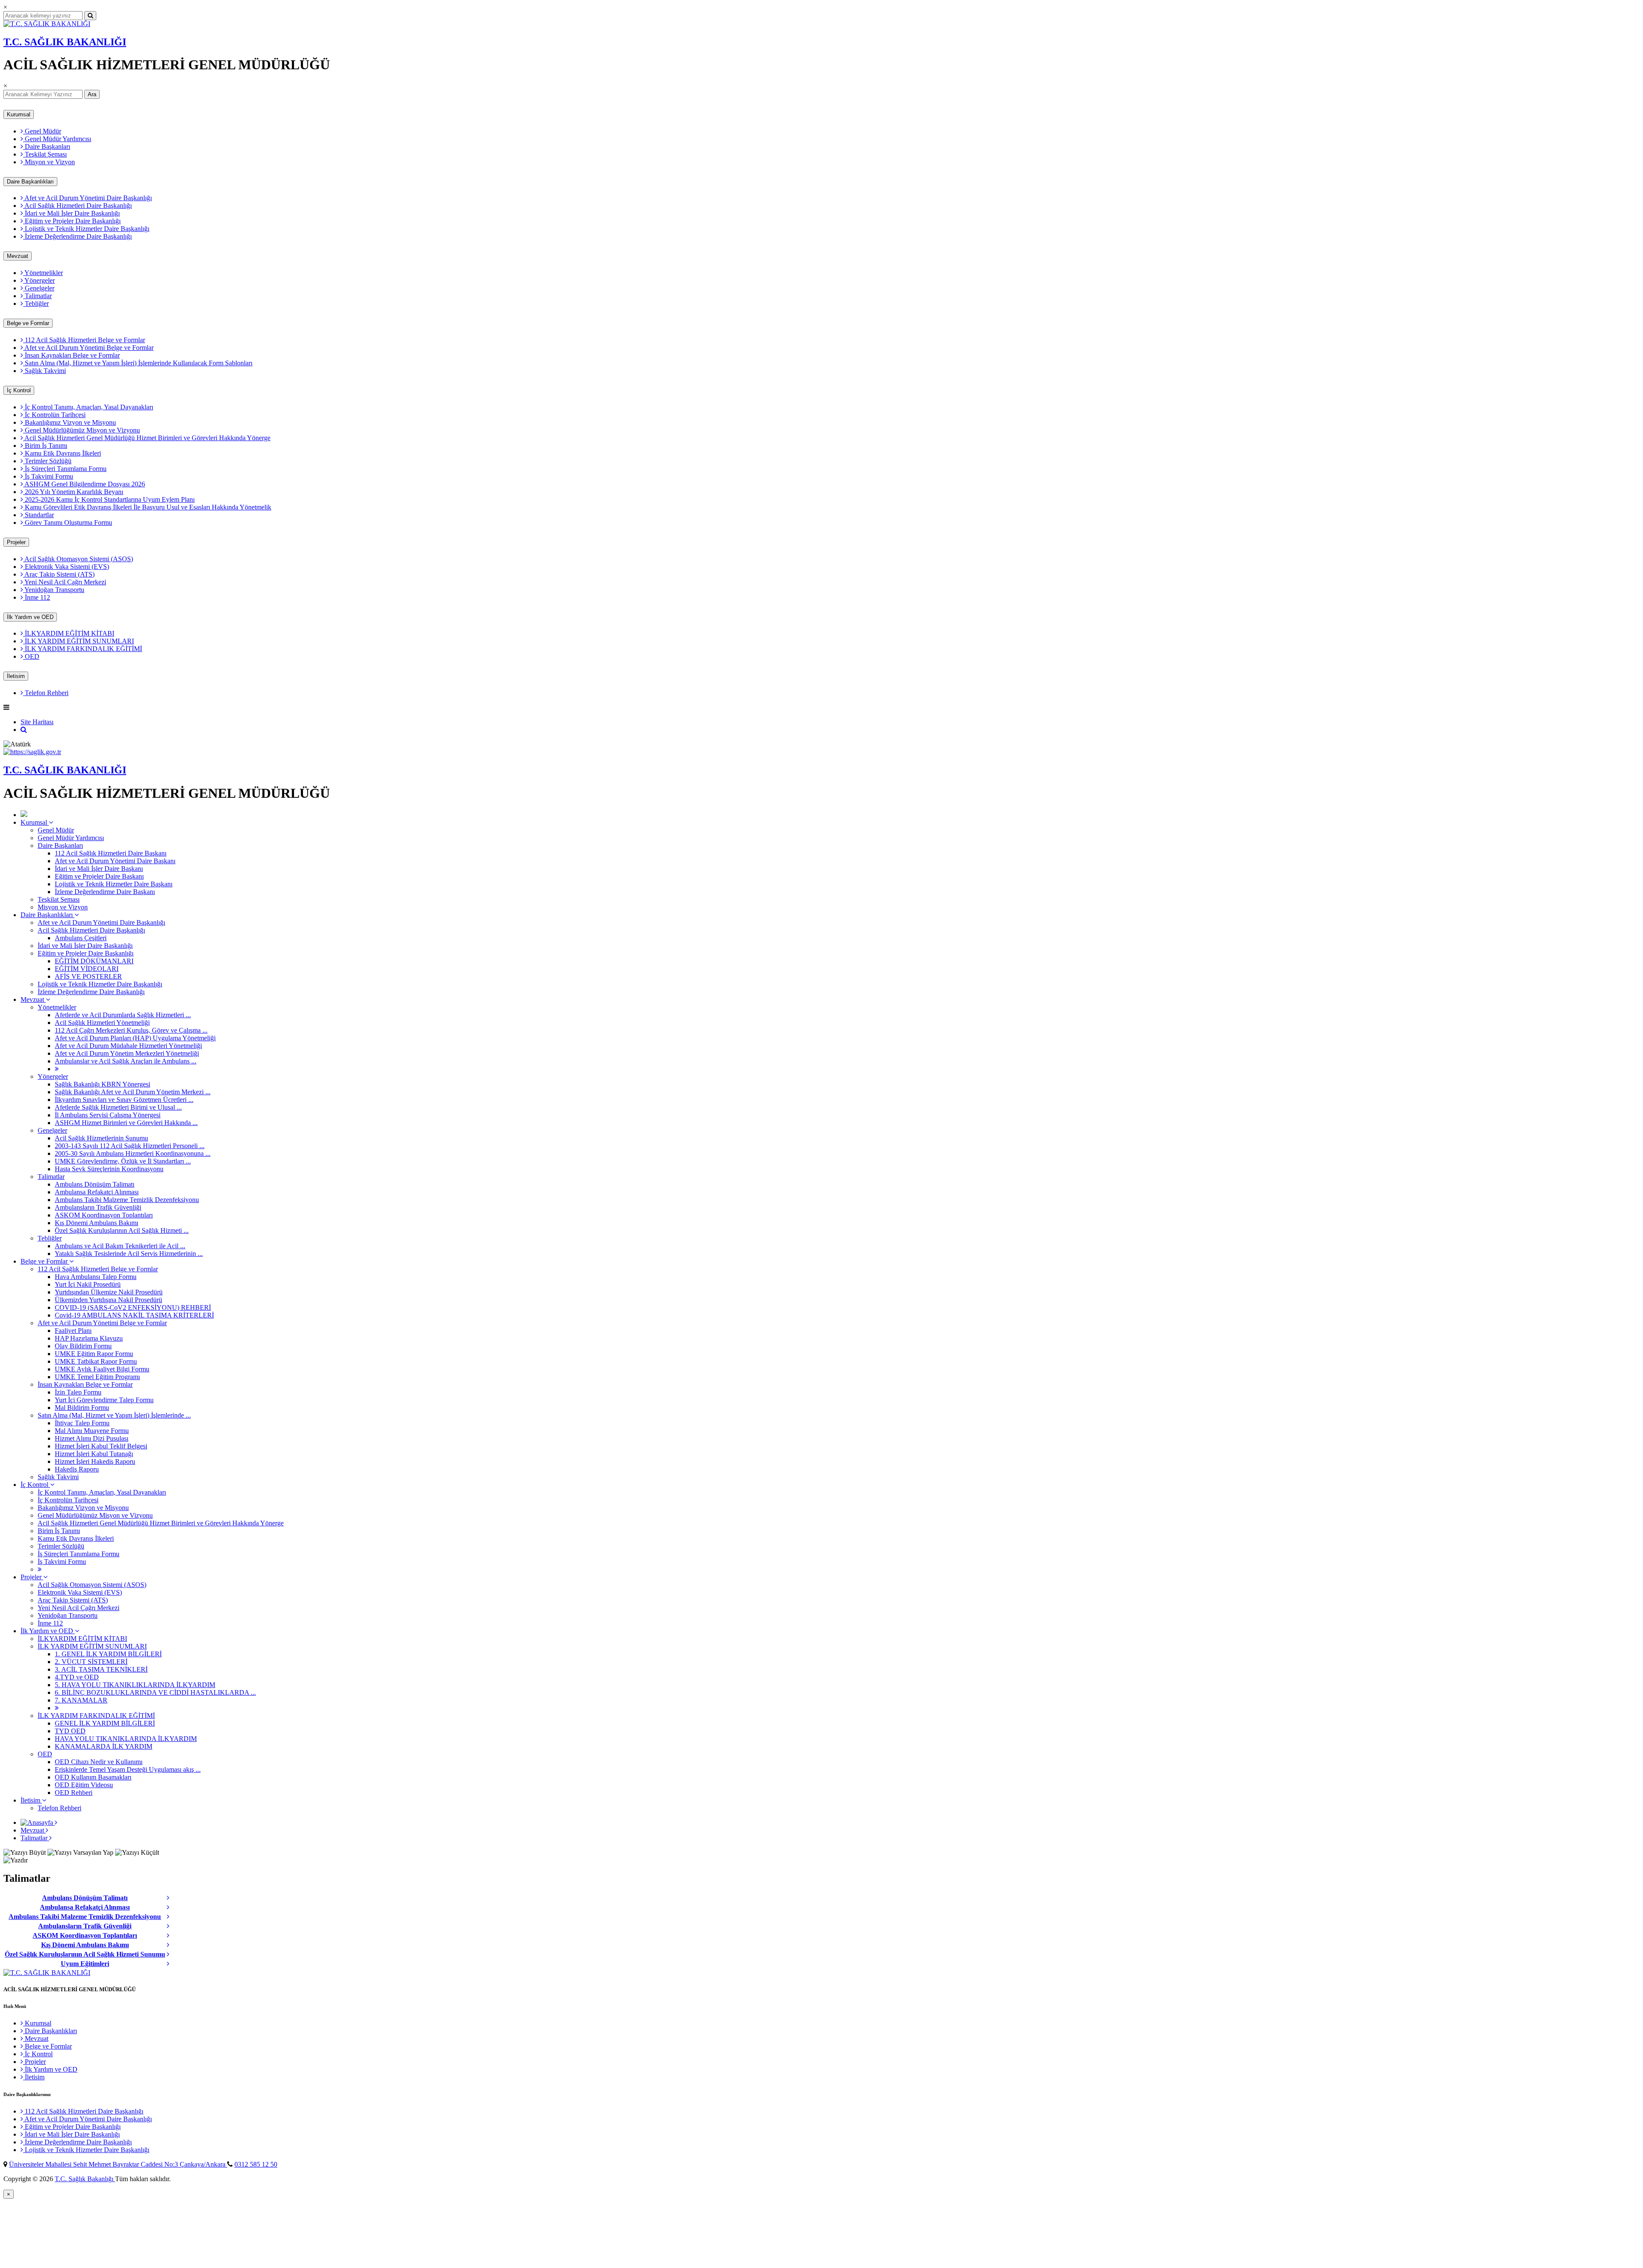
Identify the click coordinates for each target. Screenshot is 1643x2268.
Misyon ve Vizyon (49, 162)
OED (31, 656)
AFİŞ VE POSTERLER (88, 976)
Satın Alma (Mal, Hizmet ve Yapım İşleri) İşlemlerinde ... (114, 1415)
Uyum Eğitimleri (85, 1964)
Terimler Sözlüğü (47, 461)
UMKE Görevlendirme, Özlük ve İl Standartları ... (123, 1161)
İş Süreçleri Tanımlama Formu (65, 469)
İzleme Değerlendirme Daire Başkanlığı (77, 236)
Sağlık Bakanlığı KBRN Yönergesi (102, 1084)
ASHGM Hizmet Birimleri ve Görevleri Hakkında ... (126, 1123)
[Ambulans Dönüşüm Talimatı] (171, 1898)
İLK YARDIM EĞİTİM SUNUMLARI (79, 641)
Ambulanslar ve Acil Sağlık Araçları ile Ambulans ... (126, 1061)
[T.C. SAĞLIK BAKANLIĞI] (47, 24)
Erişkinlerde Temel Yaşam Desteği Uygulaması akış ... (128, 1769)
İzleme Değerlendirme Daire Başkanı (105, 892)
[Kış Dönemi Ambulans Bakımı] (171, 1945)
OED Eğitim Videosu (84, 1785)
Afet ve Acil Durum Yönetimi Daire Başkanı (115, 861)
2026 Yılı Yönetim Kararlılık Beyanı (73, 492)
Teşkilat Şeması (45, 154)
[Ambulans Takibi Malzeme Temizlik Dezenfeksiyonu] (171, 1917)
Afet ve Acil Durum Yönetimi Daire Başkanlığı (87, 198)
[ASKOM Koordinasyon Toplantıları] (171, 1936)
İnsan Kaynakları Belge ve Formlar (71, 355)
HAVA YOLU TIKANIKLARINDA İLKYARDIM (126, 1739)
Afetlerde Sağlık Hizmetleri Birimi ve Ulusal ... (118, 1107)
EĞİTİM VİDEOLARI (87, 969)
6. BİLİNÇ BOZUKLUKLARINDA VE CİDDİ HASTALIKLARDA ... (155, 1692)
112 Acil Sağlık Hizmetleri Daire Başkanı (111, 853)
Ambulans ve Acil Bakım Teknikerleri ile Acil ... (120, 1246)
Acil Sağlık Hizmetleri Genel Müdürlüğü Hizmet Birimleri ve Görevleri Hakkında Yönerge (147, 438)
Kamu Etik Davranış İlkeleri (62, 453)
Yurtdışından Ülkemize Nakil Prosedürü (109, 1292)
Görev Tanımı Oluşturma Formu (68, 523)
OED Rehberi (74, 1793)
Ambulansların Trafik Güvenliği (98, 1207)
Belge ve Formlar (28, 323)
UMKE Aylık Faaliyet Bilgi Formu (102, 1369)
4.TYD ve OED (77, 1677)
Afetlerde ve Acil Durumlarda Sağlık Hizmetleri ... (123, 1015)
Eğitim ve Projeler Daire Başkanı (99, 876)
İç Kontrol (19, 390)
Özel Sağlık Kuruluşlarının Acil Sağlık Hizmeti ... (122, 1230)
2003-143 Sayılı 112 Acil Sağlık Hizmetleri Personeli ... (130, 1146)
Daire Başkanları (47, 147)
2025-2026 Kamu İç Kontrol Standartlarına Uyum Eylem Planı (109, 499)
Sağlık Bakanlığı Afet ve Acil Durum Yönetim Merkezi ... (133, 1092)
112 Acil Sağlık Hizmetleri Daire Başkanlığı (83, 2111)
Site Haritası (37, 722)
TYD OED (70, 1731)
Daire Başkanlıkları (30, 182)
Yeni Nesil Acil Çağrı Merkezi (65, 582)
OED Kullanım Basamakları (93, 1777)
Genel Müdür (42, 131)
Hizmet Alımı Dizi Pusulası (92, 1438)
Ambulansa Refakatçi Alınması (97, 1192)
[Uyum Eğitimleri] (171, 1964)
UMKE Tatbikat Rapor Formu (96, 1361)
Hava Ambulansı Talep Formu (96, 1277)
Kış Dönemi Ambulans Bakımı (96, 1223)
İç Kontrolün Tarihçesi (54, 415)
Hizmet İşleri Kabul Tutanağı (94, 1454)
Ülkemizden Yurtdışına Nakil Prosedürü (108, 1300)
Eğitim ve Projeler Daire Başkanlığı (72, 221)
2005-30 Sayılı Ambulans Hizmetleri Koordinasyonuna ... (133, 1153)
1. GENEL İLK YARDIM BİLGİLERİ (108, 1654)
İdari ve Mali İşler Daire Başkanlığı (71, 213)
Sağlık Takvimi (44, 371)
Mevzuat (18, 256)
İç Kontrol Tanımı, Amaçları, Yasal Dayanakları (88, 407)
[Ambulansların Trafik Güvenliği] (171, 1926)
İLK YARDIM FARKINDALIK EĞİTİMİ (83, 649)
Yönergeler (39, 280)
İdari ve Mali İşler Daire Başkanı (99, 869)
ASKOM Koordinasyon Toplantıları (104, 1215)
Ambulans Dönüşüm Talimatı (95, 1184)
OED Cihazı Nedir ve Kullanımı (99, 1762)
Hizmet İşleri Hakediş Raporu (95, 1461)
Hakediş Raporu (77, 1469)
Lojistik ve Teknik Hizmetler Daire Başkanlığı (86, 229)
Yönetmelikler (43, 273)
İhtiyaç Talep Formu (82, 1423)
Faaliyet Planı (73, 1331)
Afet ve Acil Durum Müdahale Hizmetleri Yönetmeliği (128, 1046)
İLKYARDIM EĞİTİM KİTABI (69, 633)
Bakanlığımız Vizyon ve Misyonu (70, 422)
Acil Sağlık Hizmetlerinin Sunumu (101, 1138)
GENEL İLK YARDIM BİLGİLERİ (105, 1723)
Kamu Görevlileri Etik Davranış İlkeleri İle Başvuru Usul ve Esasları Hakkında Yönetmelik (147, 507)
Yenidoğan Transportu (54, 590)
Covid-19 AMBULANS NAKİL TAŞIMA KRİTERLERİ (134, 1315)
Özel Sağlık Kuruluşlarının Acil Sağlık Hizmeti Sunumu (85, 1954)
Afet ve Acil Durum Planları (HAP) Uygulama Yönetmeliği (135, 1038)
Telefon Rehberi (46, 693)
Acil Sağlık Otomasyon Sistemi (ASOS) (78, 559)
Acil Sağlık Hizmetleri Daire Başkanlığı (77, 206)
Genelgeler (39, 288)
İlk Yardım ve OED (30, 617)
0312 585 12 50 (256, 2164)
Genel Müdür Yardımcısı (57, 139)
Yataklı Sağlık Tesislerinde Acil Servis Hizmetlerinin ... (129, 1254)
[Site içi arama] (24, 730)
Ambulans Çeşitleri (81, 938)
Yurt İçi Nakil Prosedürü (88, 1284)
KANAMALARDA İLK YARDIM (104, 1746)
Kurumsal (19, 114)
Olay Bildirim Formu (83, 1346)
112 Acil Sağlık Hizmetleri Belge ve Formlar (84, 340)
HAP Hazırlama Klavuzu (89, 1338)
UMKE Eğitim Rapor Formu (94, 1354)
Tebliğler (36, 303)
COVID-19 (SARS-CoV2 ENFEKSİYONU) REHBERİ (133, 1307)
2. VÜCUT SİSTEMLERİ (91, 1662)
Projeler (16, 542)
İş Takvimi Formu (48, 476)
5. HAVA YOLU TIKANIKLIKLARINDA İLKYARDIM (135, 1685)
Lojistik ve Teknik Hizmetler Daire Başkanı (114, 884)
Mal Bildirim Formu (82, 1408)
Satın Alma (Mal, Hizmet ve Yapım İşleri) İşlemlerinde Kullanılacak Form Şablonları (138, 363)
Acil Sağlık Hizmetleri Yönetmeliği (102, 1023)
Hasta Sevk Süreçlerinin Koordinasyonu (109, 1169)
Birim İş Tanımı (45, 446)
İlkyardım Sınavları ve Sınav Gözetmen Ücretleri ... (124, 1100)
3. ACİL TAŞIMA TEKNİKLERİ (101, 1669)
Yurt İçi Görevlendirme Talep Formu (104, 1400)
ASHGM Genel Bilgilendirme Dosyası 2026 (84, 484)
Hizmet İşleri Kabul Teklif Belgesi (101, 1446)
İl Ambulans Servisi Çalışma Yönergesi (108, 1115)
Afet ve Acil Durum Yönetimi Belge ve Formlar (88, 348)
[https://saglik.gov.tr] (32, 752)
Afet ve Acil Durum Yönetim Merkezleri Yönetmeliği (127, 1053)
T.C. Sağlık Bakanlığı (85, 2179)
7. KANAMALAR (81, 1700)
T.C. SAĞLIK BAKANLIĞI (65, 42)
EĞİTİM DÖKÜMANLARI (94, 961)
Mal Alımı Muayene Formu (92, 1431)
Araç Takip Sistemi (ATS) (59, 574)
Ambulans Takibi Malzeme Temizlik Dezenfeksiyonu (127, 1200)
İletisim (16, 676)
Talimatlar (37, 296)
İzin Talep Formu (78, 1392)
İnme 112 (37, 597)
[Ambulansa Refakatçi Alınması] (171, 1907)
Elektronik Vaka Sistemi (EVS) (66, 567)
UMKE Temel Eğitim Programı (97, 1377)
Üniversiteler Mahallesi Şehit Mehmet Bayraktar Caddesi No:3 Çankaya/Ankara (118, 2164)
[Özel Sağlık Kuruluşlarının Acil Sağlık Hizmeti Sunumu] (171, 1954)
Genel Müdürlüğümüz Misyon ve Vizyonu (82, 430)
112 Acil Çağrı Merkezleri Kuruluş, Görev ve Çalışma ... (131, 1030)
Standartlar (39, 515)
